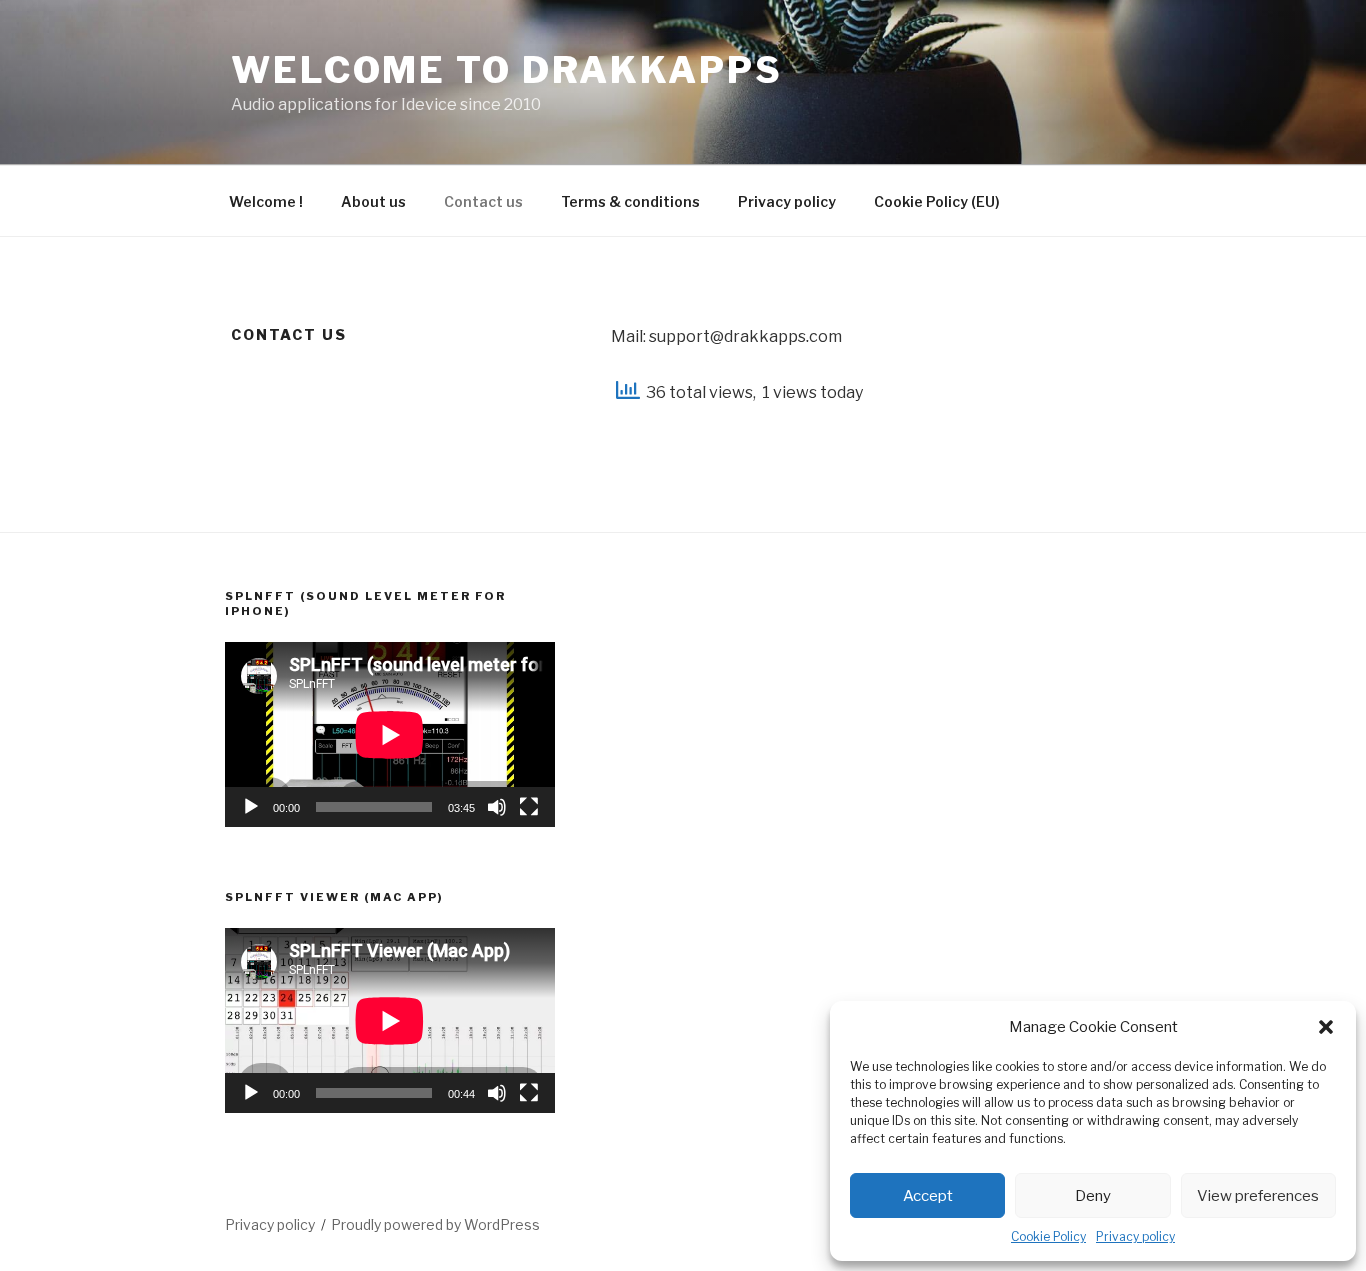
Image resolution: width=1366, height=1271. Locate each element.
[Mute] (497, 807)
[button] (1326, 1027)
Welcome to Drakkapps (507, 70)
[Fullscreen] (529, 807)
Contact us (483, 201)
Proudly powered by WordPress (435, 1224)
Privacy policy (1135, 1236)
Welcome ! (266, 201)
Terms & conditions (630, 201)
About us (373, 201)
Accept (928, 1196)
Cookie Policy (1048, 1236)
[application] (390, 734)
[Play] (251, 807)
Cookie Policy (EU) (937, 201)
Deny (1093, 1196)
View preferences (1258, 1196)
